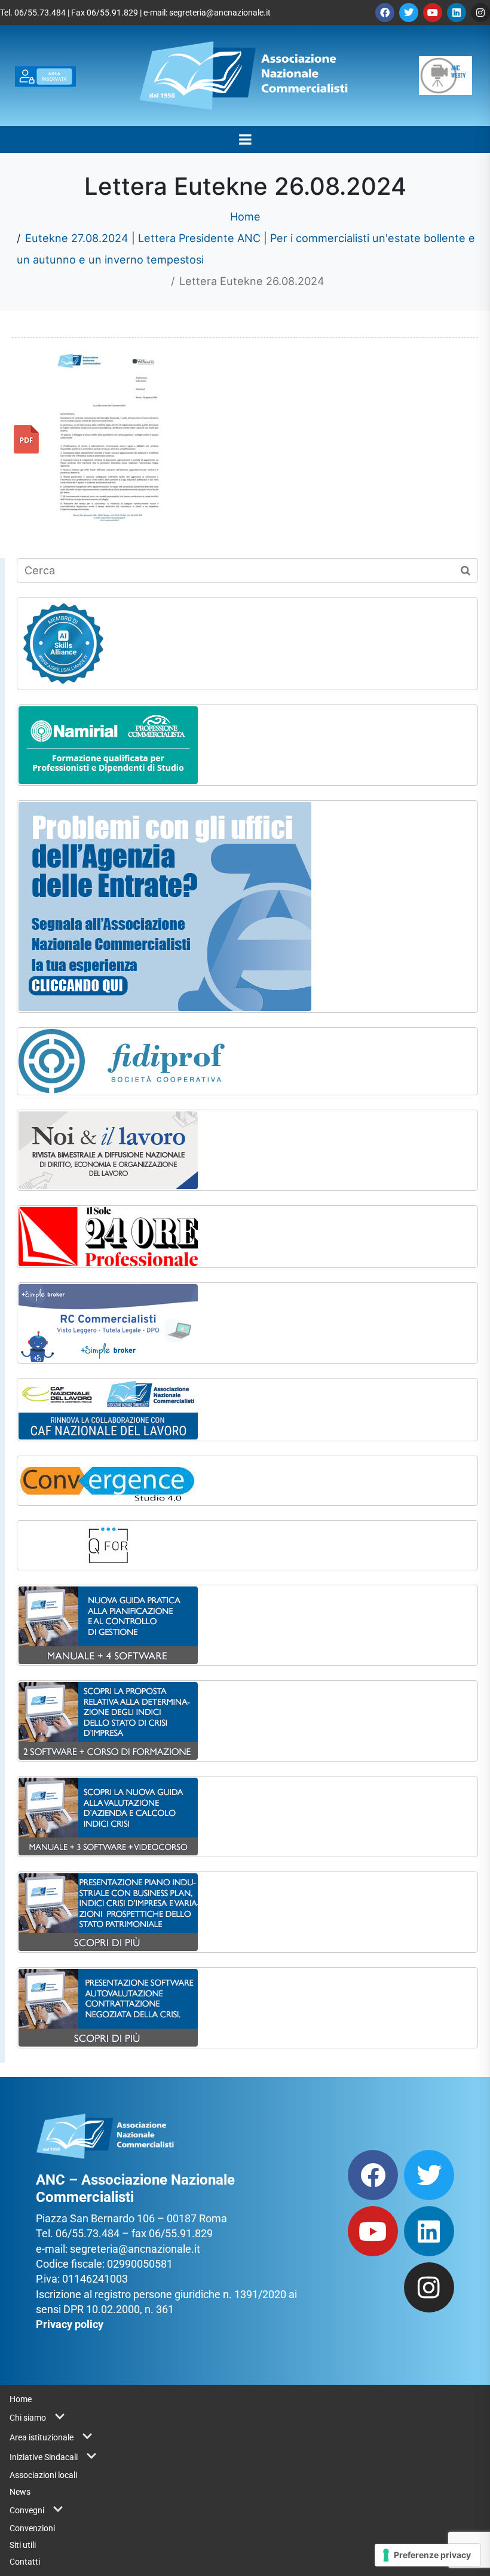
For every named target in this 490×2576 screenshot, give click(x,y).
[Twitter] (409, 13)
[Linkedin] (457, 13)
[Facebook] (385, 13)
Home (21, 2399)
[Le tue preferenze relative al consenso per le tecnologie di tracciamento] (428, 2555)
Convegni (27, 2510)
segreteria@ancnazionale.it (220, 13)
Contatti (25, 2562)
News (20, 2492)
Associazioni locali (43, 2475)
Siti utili (23, 2545)
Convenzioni (32, 2528)
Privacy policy (70, 2324)
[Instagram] (480, 13)
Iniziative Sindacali (44, 2457)
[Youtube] (433, 13)
